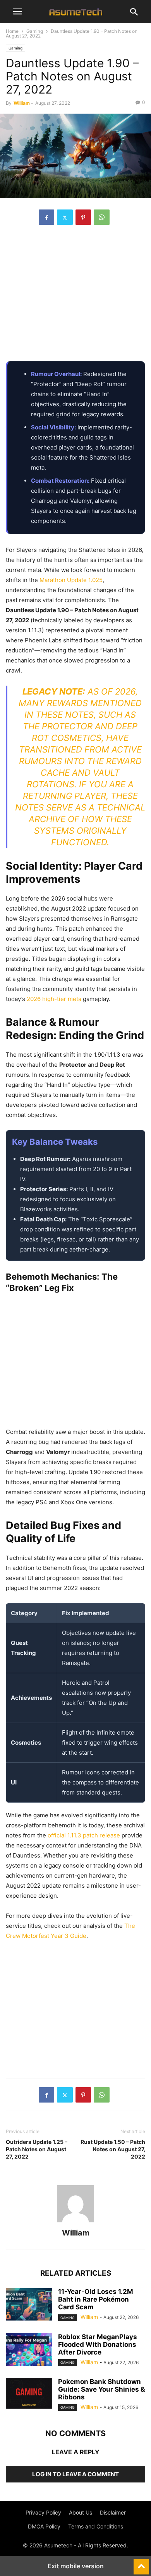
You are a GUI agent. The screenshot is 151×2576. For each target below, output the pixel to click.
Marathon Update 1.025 (71, 580)
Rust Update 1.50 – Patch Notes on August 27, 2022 (113, 2149)
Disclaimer (113, 2512)
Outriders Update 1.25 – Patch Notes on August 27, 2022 (37, 2149)
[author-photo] (75, 2222)
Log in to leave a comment (75, 2474)
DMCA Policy (44, 2526)
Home (12, 31)
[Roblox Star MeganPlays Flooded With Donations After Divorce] (29, 2350)
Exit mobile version (76, 2566)
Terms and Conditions (96, 2526)
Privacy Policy (43, 2512)
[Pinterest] (83, 217)
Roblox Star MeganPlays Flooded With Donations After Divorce (98, 2344)
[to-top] (141, 2563)
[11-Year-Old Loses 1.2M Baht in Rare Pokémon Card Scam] (29, 2305)
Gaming (35, 31)
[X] (65, 217)
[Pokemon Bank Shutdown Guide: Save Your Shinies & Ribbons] (29, 2393)
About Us (81, 2512)
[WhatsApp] (102, 217)
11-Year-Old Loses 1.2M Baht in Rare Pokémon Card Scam (96, 2299)
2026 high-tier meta (54, 999)
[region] (75, 297)
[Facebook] (46, 217)
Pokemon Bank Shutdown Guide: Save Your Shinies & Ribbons (101, 2389)
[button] (17, 12)
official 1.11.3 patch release (84, 1835)
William (22, 103)
